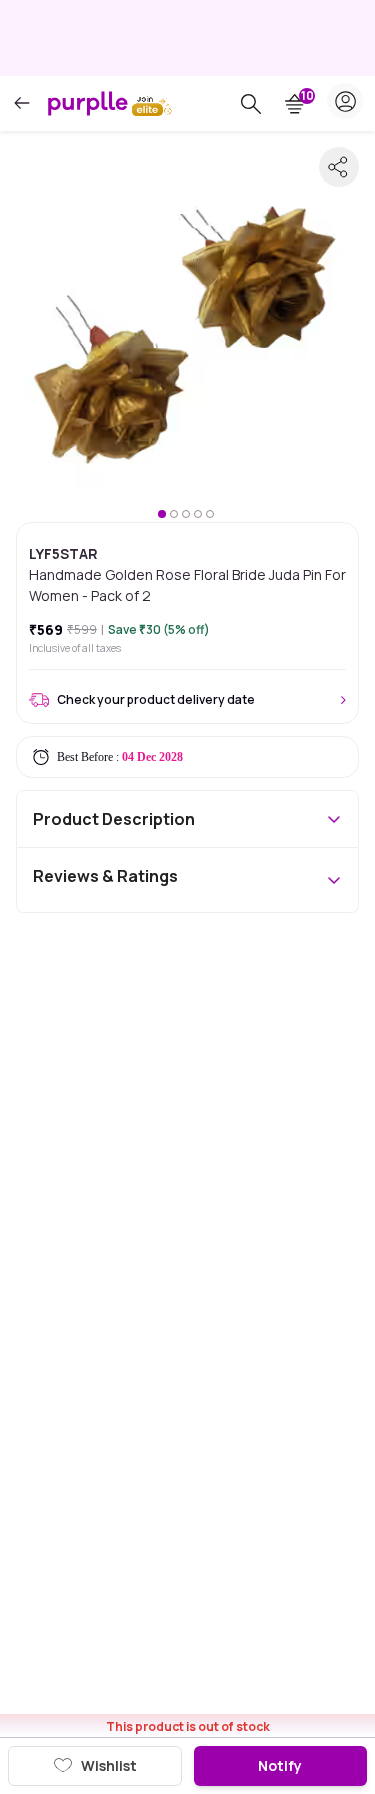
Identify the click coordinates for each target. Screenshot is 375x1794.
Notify (280, 1765)
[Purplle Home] (88, 103)
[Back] (22, 103)
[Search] (251, 104)
